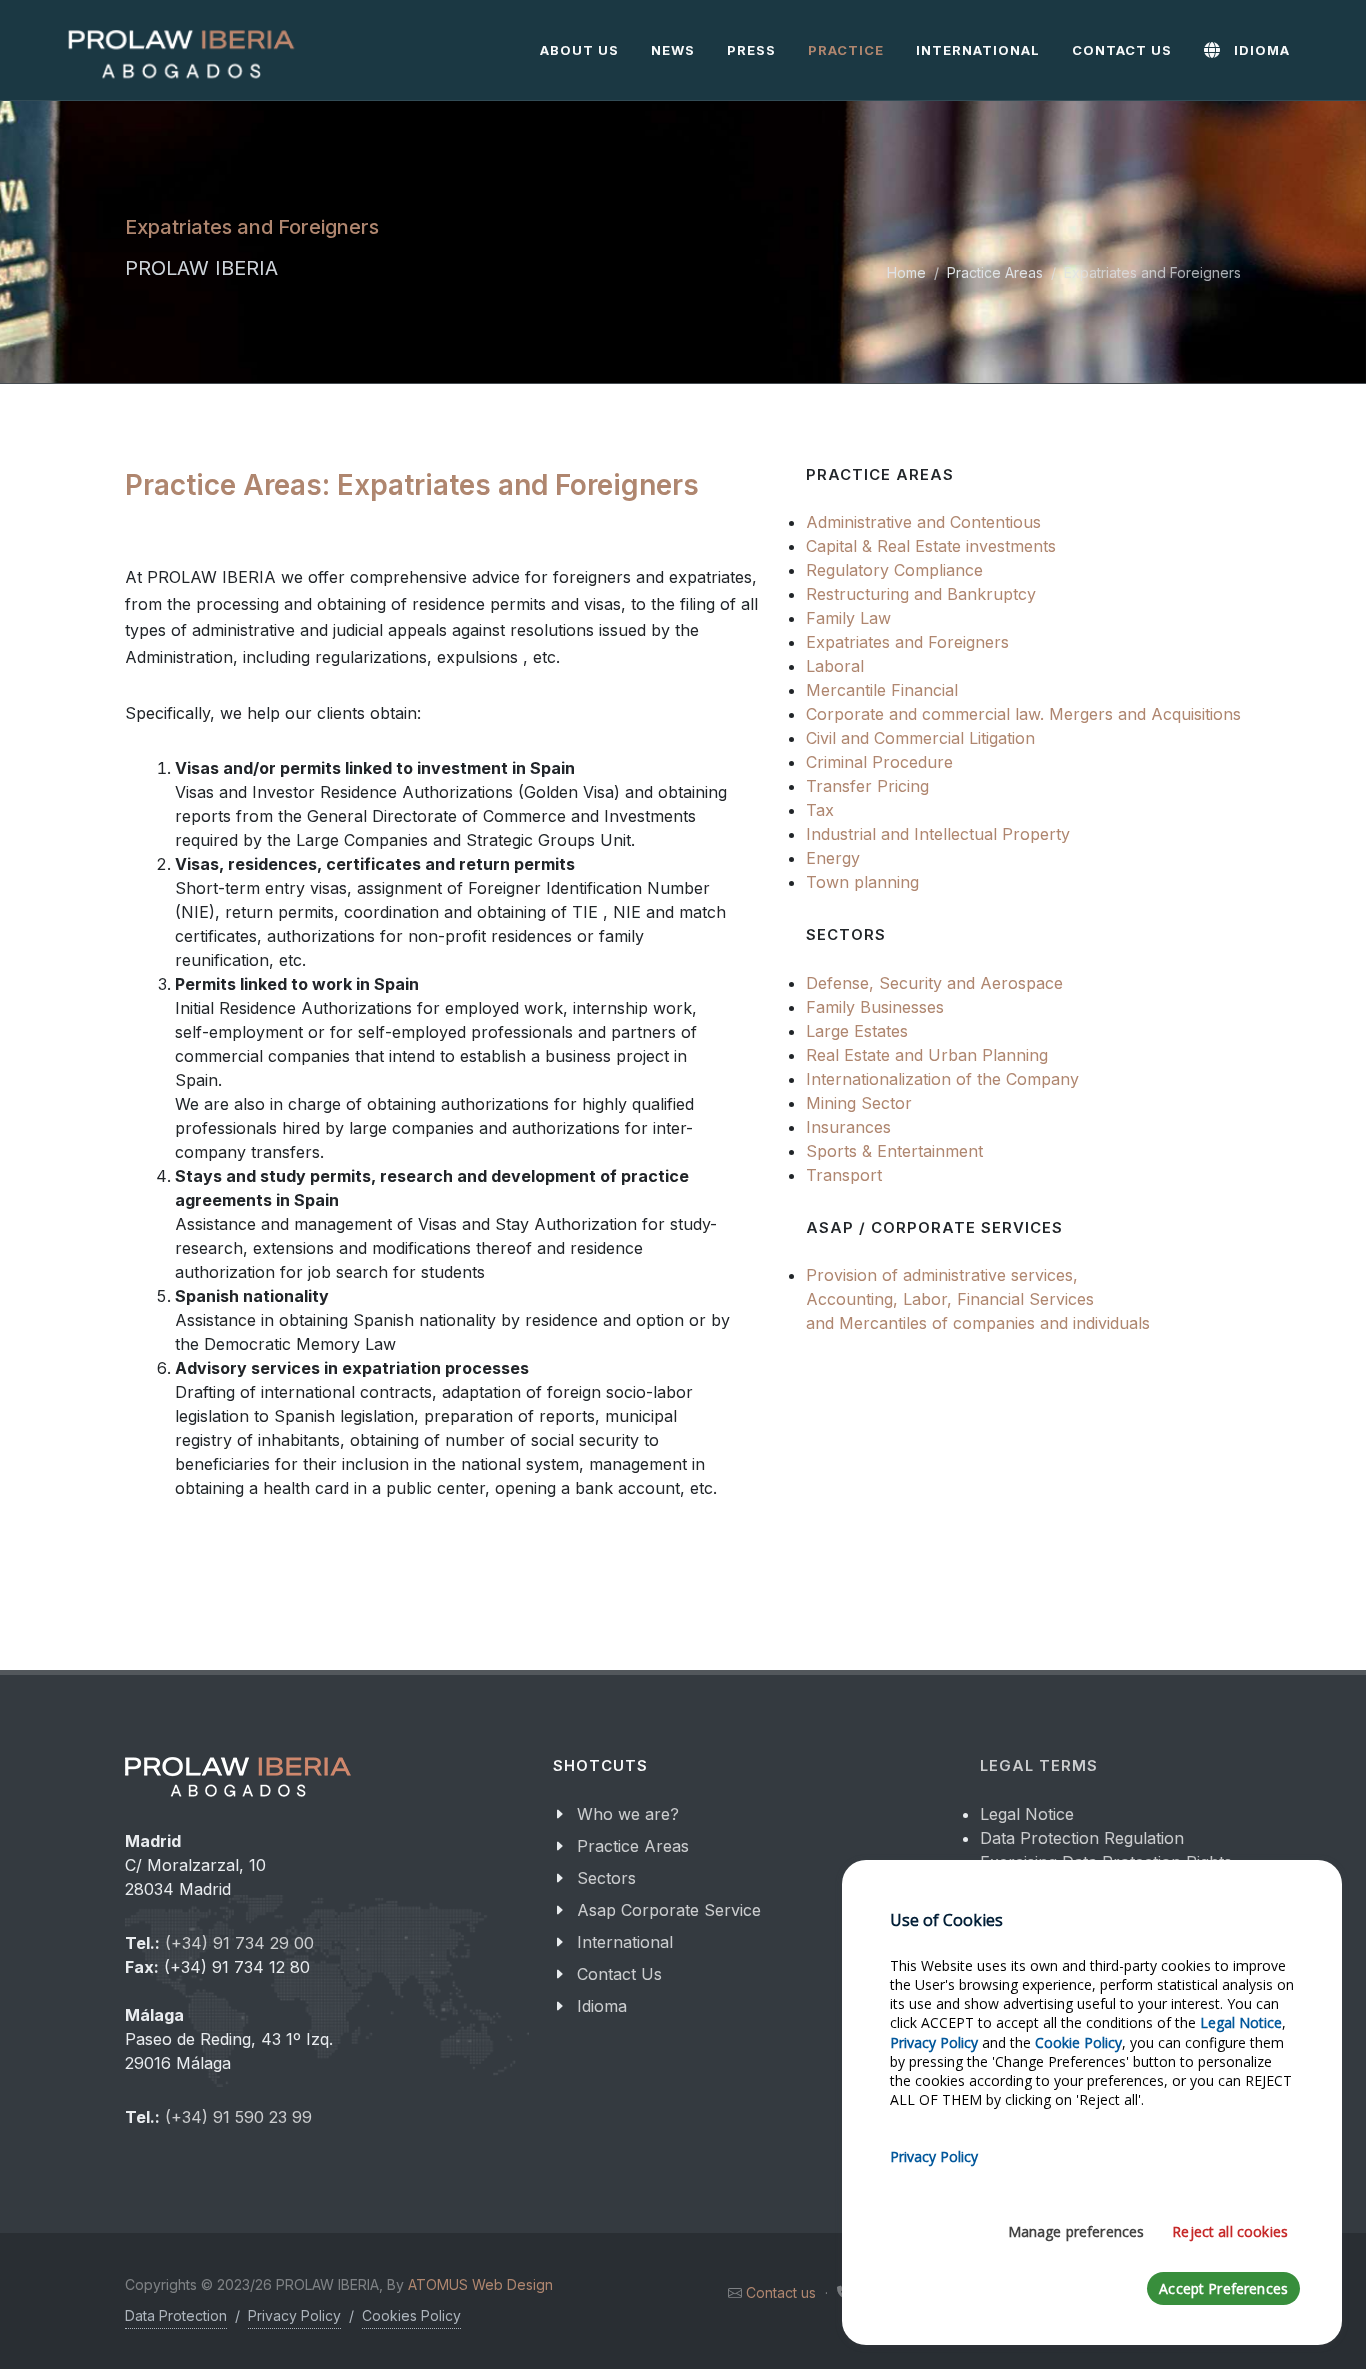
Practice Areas (995, 272)
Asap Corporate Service (669, 1910)
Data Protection (176, 2315)
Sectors (606, 1878)
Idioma (602, 2006)
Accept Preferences (1223, 2288)
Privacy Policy (294, 2315)
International (625, 1942)
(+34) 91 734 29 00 (239, 1943)
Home (906, 272)
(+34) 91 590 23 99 (238, 2117)
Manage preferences (1076, 2231)
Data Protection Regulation (1082, 1838)
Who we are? (628, 1814)
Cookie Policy (1078, 2042)
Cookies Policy (411, 2315)
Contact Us (619, 1974)
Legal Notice (1027, 1814)
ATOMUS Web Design (480, 2284)
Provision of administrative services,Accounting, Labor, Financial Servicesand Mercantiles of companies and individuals (978, 1299)
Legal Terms (1039, 1766)
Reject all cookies (1230, 2231)
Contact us (781, 2292)
